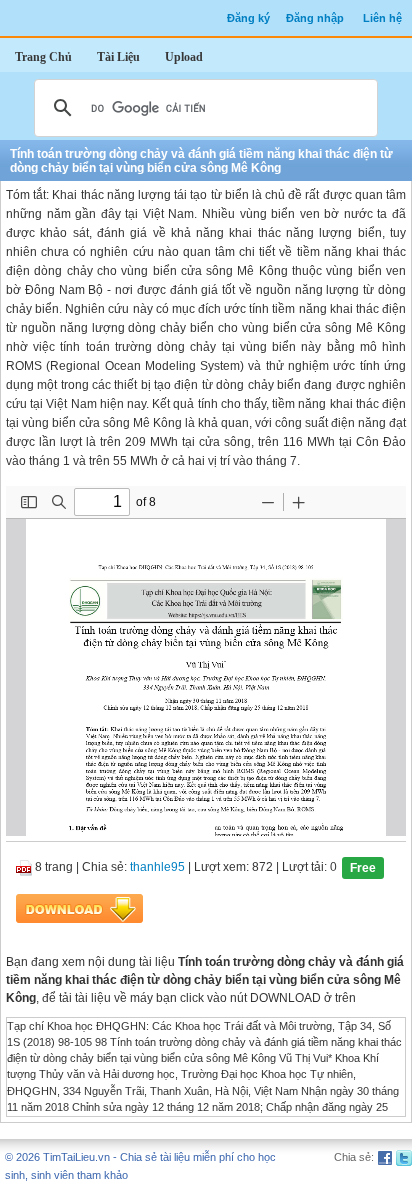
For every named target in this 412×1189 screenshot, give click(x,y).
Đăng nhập (315, 18)
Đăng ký (248, 18)
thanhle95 (157, 867)
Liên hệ (382, 18)
